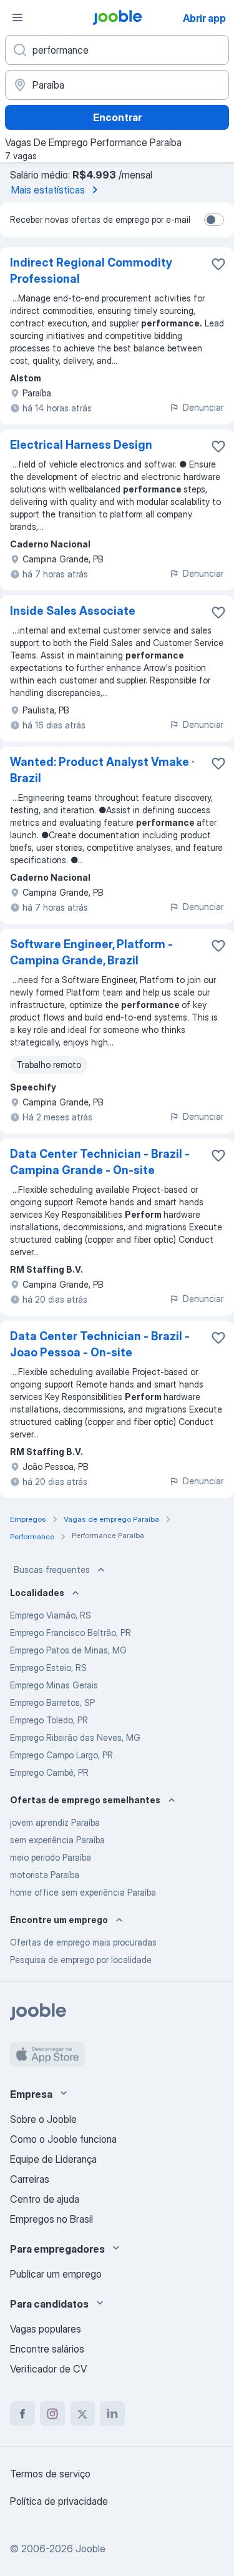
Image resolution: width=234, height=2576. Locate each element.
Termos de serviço (50, 2474)
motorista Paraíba (45, 1875)
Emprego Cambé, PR (49, 1772)
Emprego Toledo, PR (49, 1720)
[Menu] (17, 17)
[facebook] (22, 2414)
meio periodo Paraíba (51, 1857)
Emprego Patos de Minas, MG (68, 1650)
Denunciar (203, 407)
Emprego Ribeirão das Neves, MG (75, 1737)
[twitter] (82, 2414)
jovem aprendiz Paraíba (55, 1822)
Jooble (90, 2549)
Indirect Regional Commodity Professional (91, 271)
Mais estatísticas (48, 190)
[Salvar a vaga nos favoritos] (218, 264)
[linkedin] (112, 2414)
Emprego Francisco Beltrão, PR (71, 1633)
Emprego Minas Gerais (54, 1685)
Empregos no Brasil (51, 2219)
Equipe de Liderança (53, 2159)
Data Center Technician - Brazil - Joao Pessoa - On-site (100, 1344)
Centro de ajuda (45, 2199)
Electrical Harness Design (81, 445)
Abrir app (204, 18)
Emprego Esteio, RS (48, 1668)
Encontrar (117, 117)
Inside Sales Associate (73, 611)
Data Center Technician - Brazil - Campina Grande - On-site (100, 1162)
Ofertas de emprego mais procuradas (83, 1942)
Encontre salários (47, 2349)
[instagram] (52, 2414)
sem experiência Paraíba (57, 1840)
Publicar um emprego (56, 2274)
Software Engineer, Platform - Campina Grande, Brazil (91, 952)
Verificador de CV (48, 2369)
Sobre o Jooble (43, 2119)
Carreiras (30, 2179)
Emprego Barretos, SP (52, 1702)
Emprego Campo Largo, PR (61, 1755)
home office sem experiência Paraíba (83, 1892)
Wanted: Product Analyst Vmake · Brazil (102, 770)
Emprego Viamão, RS (51, 1615)
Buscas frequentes (52, 1570)
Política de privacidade (59, 2501)
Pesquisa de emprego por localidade (81, 1960)
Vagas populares (46, 2329)
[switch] (214, 220)
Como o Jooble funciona (63, 2139)
